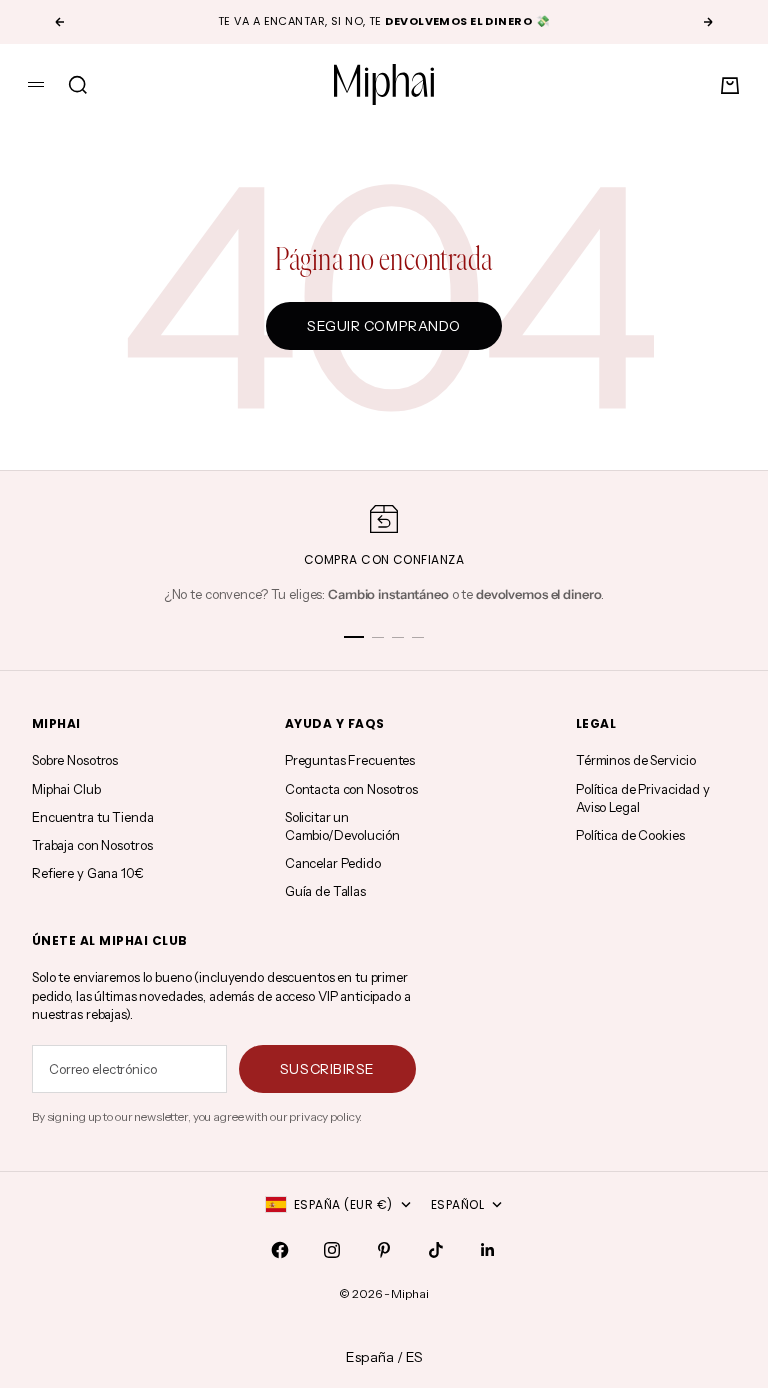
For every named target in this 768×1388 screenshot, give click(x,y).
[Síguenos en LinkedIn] (488, 1250)
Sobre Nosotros (75, 760)
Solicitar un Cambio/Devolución (342, 826)
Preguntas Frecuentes (350, 760)
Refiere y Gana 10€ (88, 873)
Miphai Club (66, 789)
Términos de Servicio (635, 760)
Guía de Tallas (325, 891)
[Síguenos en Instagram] (332, 1250)
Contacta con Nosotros (351, 789)
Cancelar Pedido (333, 863)
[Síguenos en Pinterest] (384, 1250)
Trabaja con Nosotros (92, 845)
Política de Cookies (630, 835)
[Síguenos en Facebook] (280, 1250)
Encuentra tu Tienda (93, 817)
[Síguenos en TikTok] (436, 1250)
